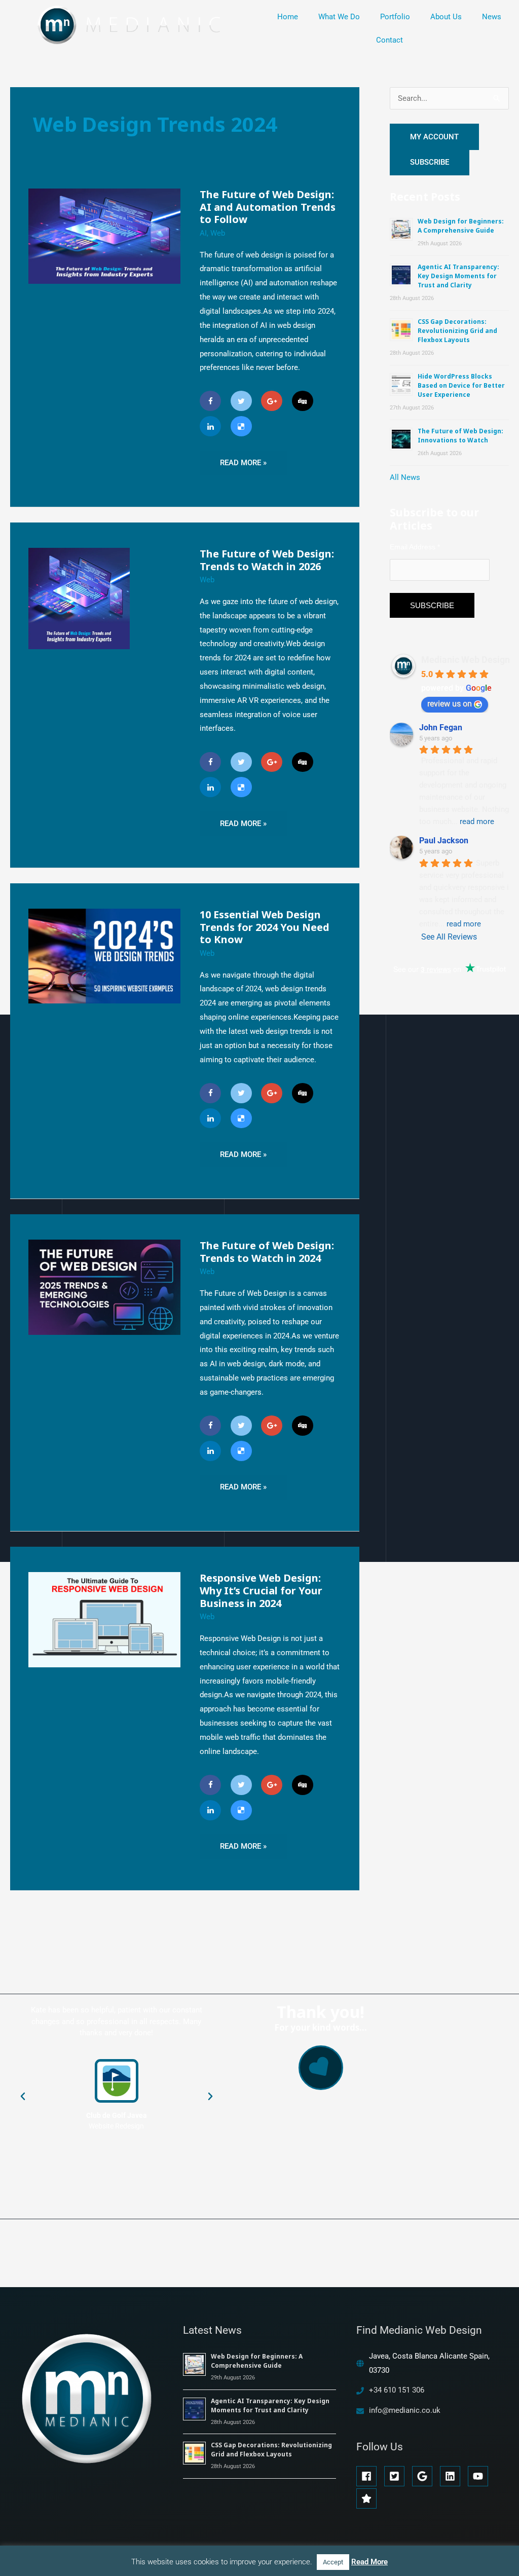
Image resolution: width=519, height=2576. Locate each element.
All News (405, 477)
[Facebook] (210, 401)
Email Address (415, 547)
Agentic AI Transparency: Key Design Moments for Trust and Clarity (458, 276)
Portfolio (395, 17)
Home (288, 17)
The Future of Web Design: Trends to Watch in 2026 (267, 560)
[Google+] (272, 401)
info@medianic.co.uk (405, 2410)
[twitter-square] (397, 2476)
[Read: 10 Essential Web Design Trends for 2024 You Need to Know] (104, 956)
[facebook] (369, 2476)
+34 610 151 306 (397, 2390)
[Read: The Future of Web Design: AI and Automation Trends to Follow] (104, 236)
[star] (368, 2498)
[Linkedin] (210, 426)
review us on (450, 704)
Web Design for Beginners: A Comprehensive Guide (461, 226)
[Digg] (303, 401)
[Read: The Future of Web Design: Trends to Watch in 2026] (79, 598)
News (492, 17)
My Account (434, 137)
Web (218, 233)
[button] (23, 2097)
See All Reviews (449, 937)
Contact (390, 40)
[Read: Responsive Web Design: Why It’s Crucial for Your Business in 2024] (104, 1619)
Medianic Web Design (466, 660)
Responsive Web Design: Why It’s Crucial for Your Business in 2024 (261, 1590)
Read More (369, 2562)
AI (203, 233)
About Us (446, 17)
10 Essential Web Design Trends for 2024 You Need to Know (265, 927)
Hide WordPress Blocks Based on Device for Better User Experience (461, 385)
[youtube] (481, 2476)
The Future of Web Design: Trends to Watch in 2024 (267, 1252)
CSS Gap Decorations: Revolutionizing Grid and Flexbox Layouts (457, 331)
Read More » (244, 459)
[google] (425, 2476)
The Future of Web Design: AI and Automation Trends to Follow (268, 207)
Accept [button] (333, 2562)
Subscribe (430, 162)
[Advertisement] (454, 1194)
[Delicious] (241, 426)
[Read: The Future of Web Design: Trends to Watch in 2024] (104, 1287)
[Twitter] (241, 401)
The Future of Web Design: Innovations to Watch (460, 436)
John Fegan (441, 727)
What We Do (339, 17)
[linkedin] (453, 2476)
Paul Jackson (444, 841)
